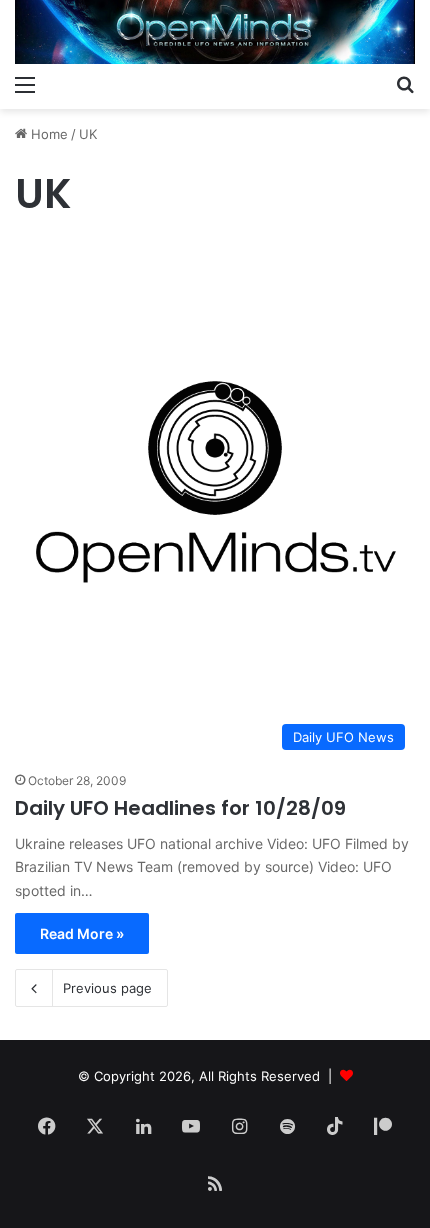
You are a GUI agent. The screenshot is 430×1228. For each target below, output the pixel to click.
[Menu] (25, 84)
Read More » (82, 933)
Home (47, 134)
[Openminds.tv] (215, 32)
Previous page (107, 988)
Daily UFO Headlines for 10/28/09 (180, 808)
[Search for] (405, 84)
